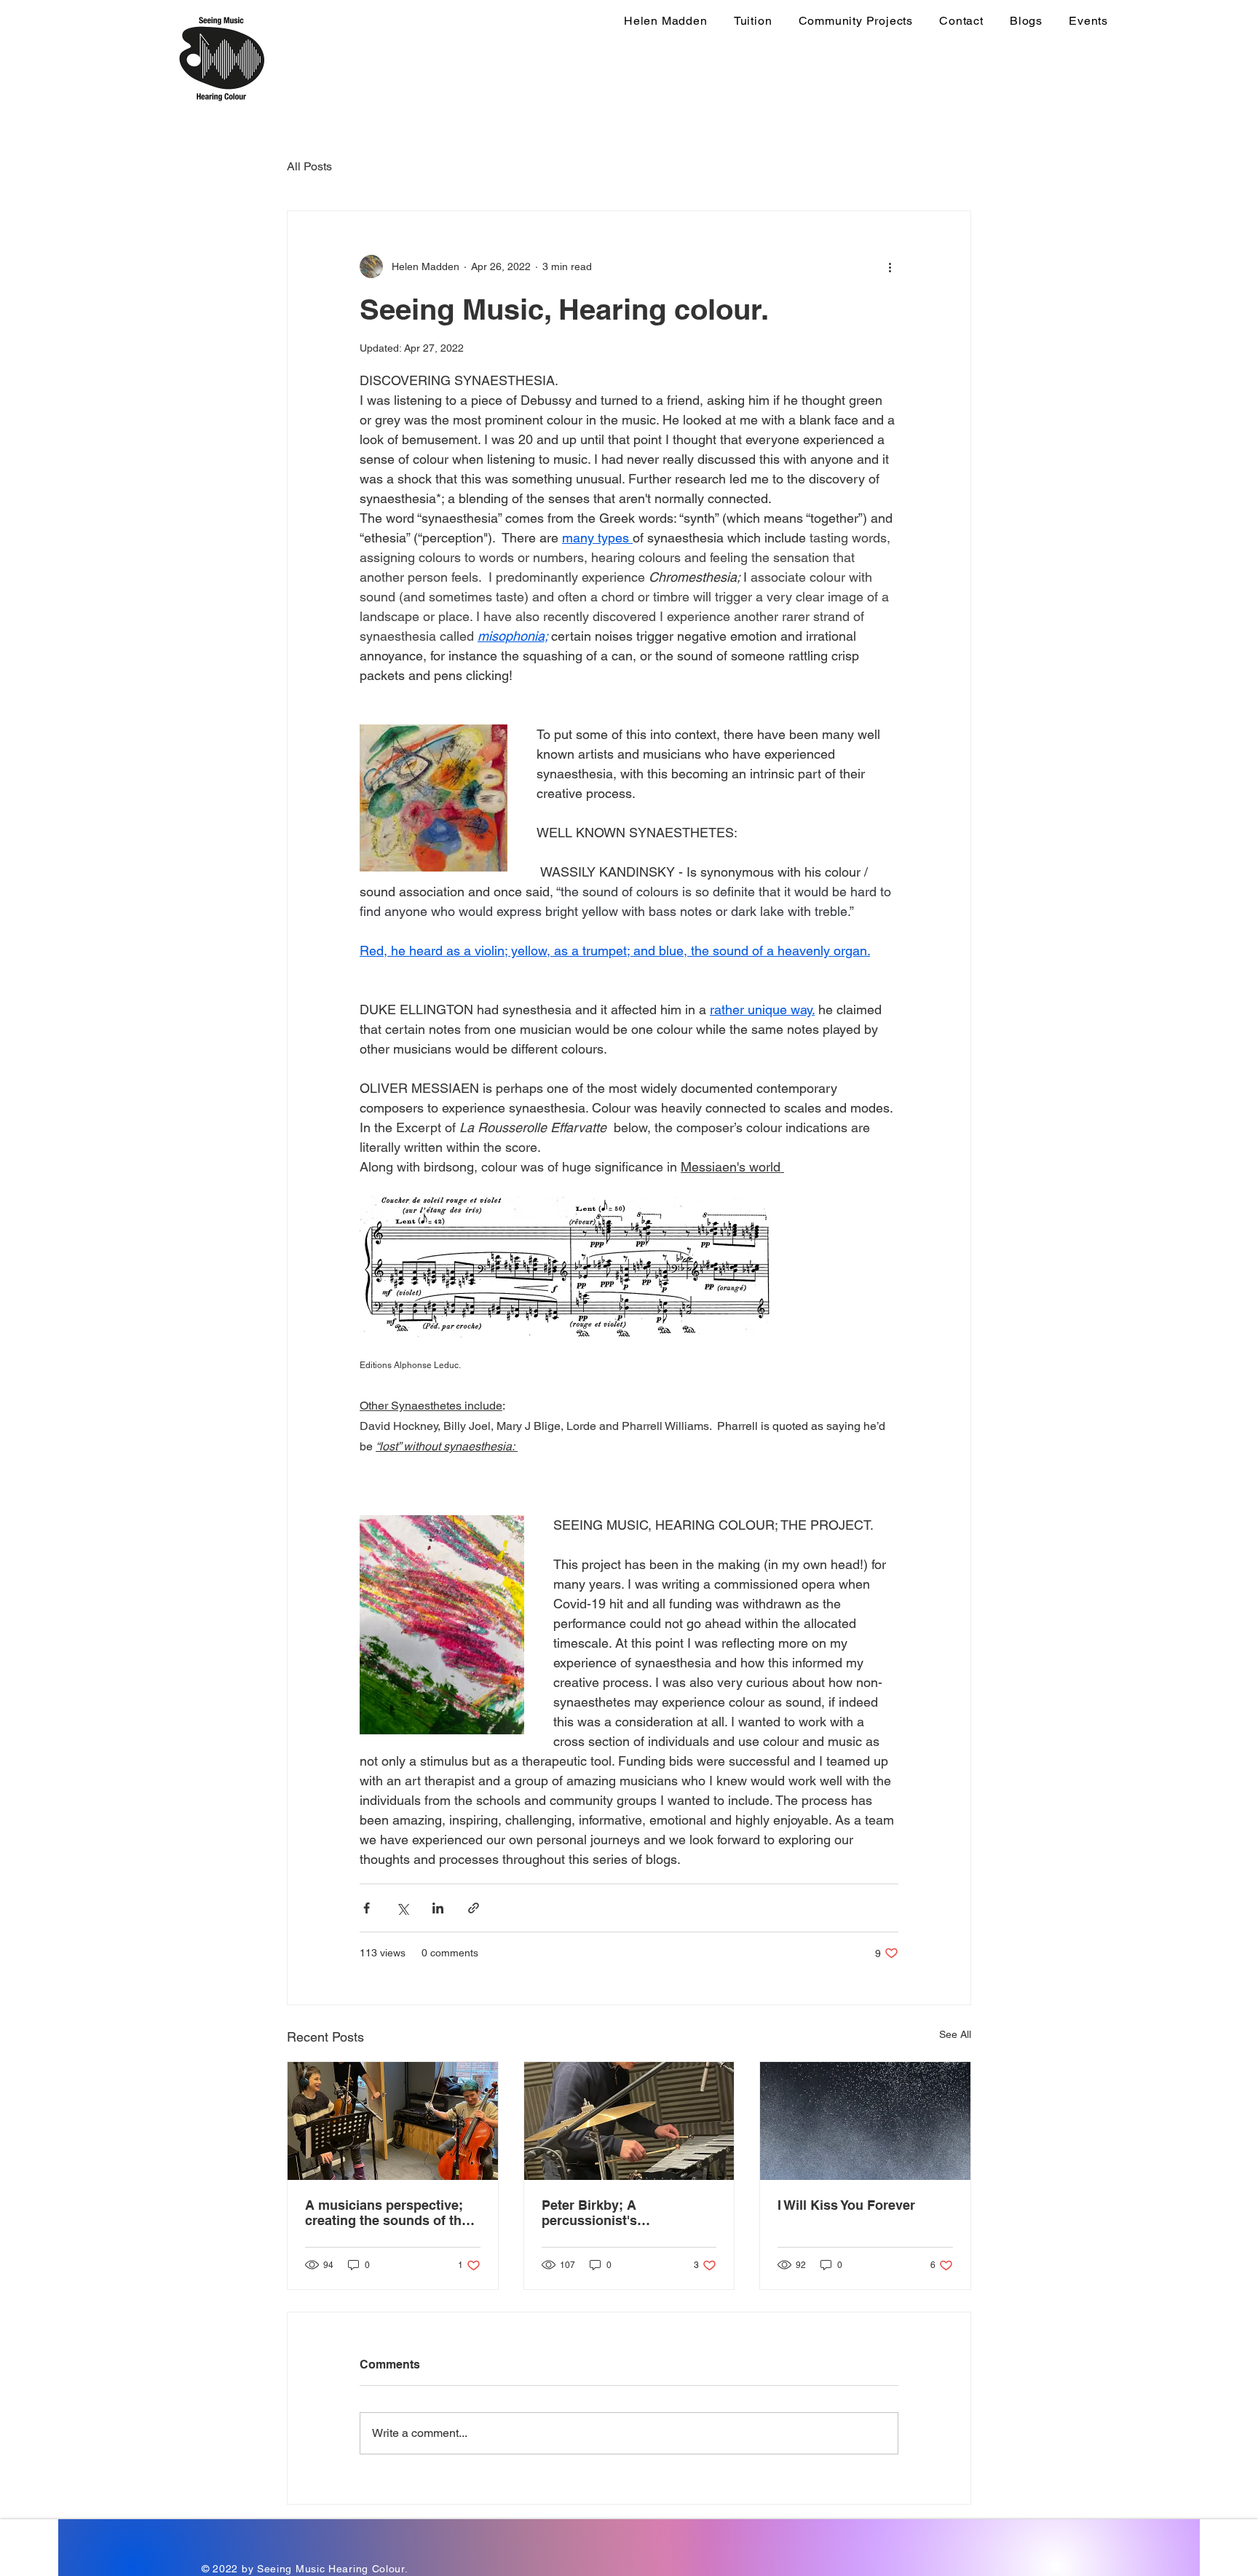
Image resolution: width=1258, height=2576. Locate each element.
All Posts (309, 166)
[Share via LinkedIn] (438, 1908)
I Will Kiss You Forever (846, 2205)
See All (955, 2034)
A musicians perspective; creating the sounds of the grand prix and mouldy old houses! (387, 2213)
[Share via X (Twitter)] (402, 1908)
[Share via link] (474, 1908)
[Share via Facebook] (367, 1908)
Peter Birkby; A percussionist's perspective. (589, 2213)
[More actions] (890, 266)
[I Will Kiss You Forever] (865, 2121)
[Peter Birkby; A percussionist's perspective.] (629, 2121)
